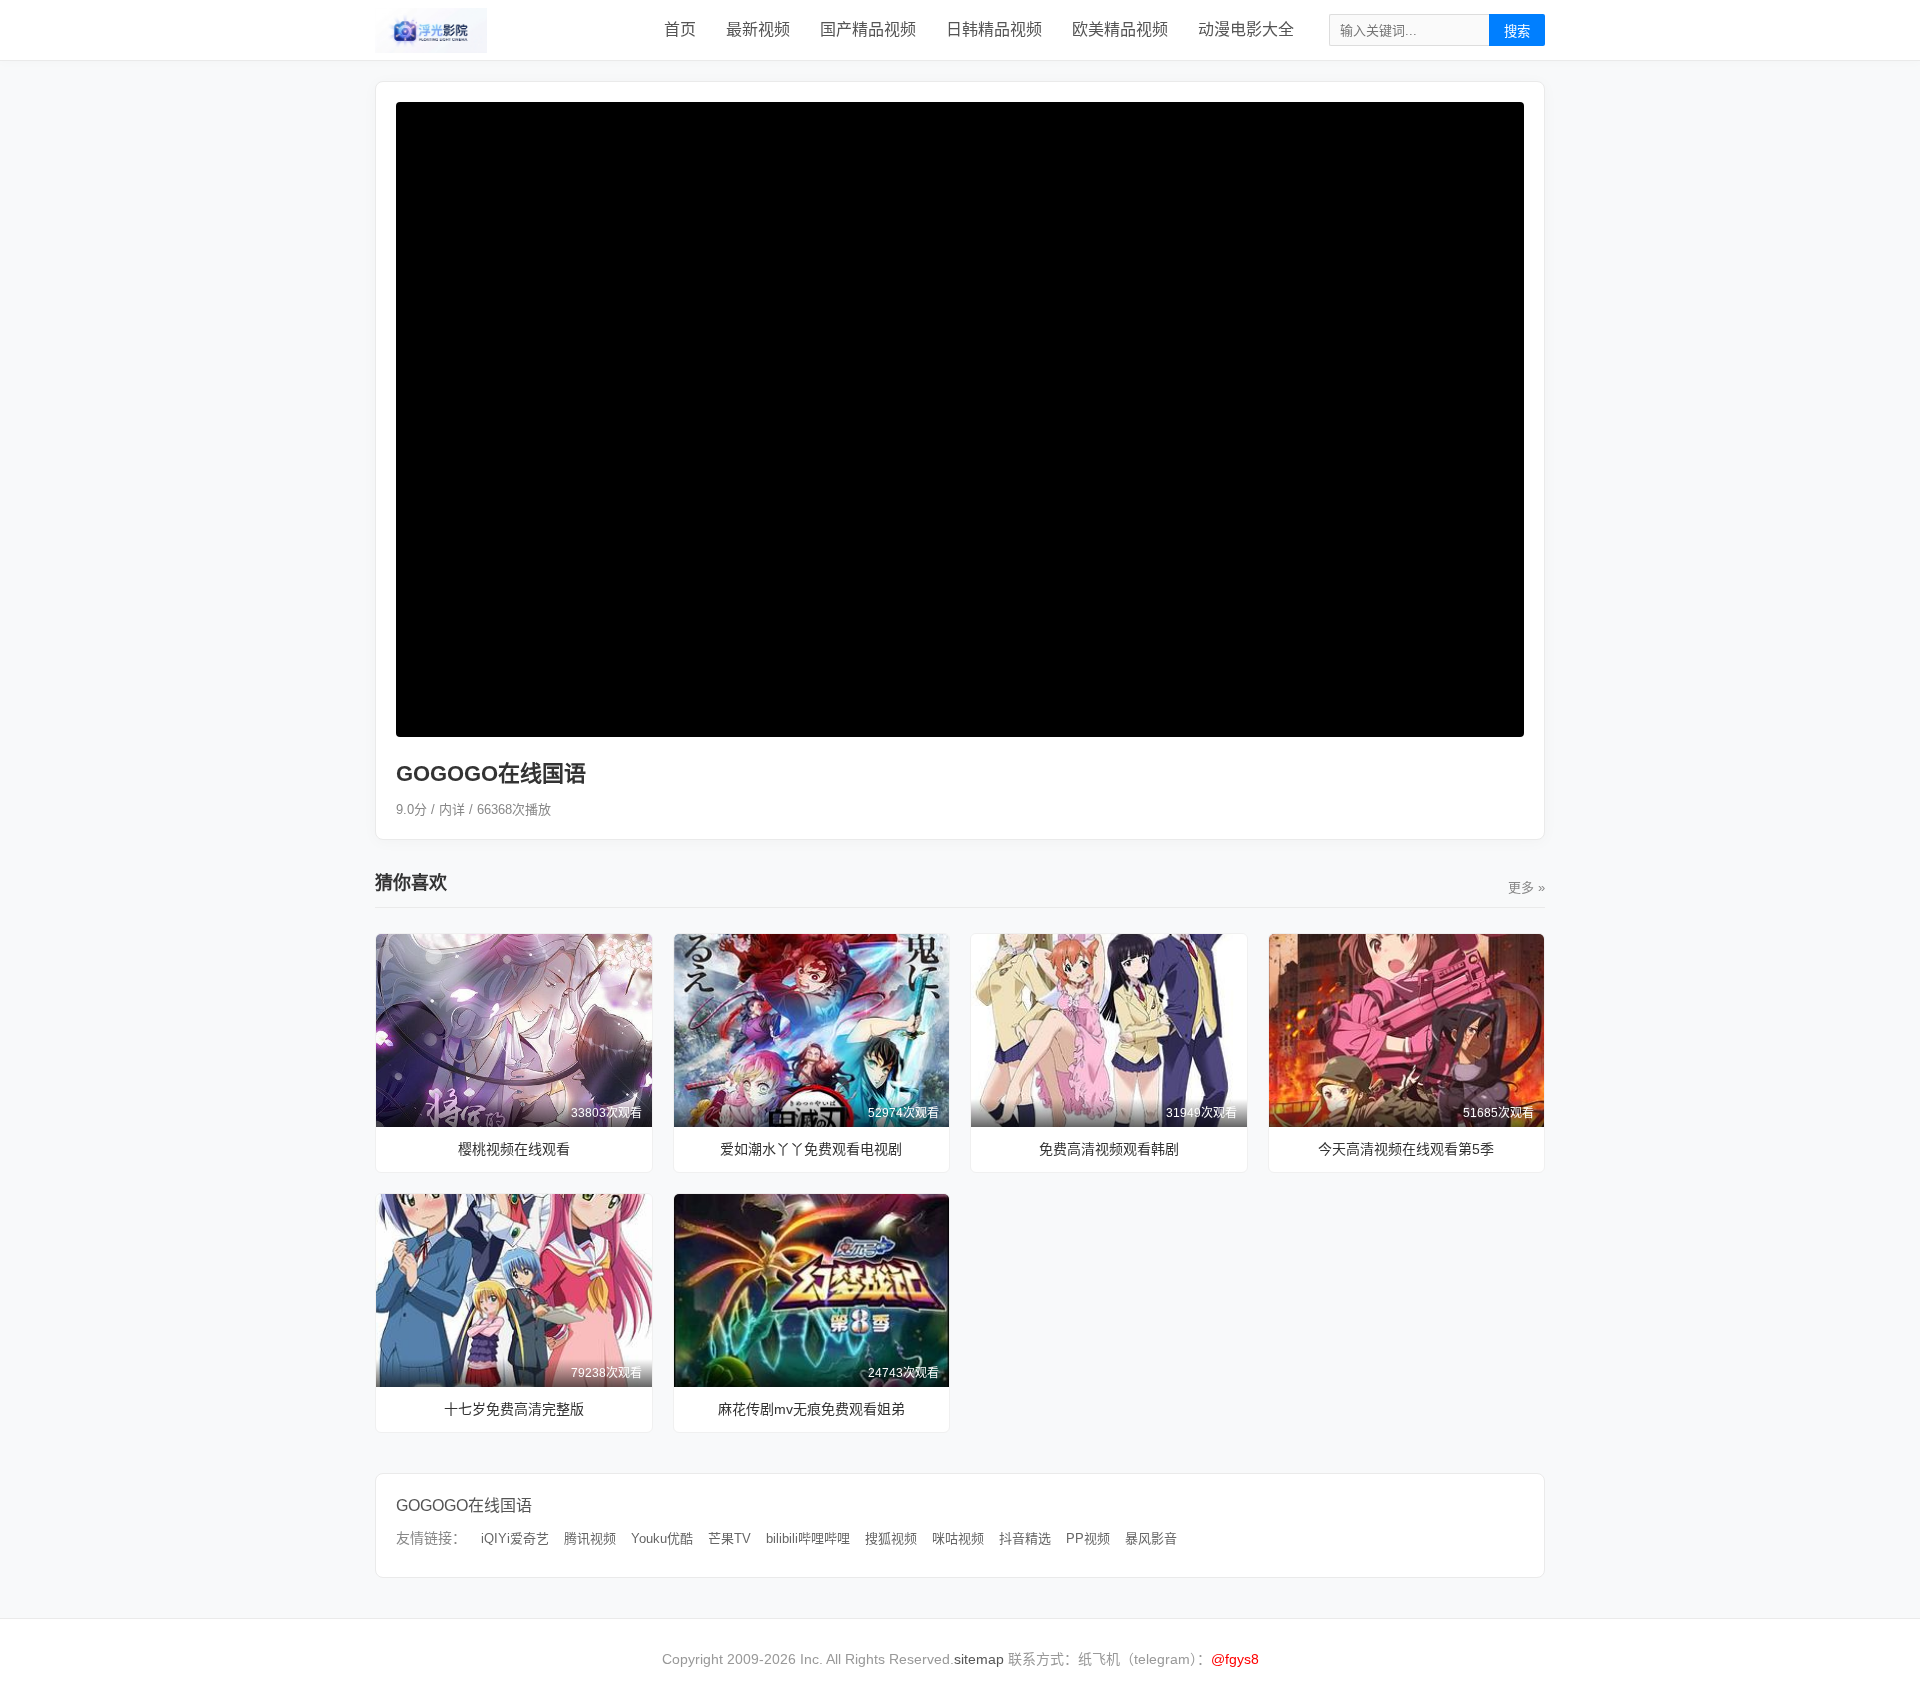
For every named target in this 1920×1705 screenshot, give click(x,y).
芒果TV (729, 1538)
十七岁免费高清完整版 (514, 1409)
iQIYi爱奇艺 (515, 1538)
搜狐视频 (891, 1538)
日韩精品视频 (994, 29)
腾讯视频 (590, 1538)
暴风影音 (1151, 1538)
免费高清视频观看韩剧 (1109, 1149)
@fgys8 (1235, 1659)
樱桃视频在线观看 (514, 1149)
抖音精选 (1025, 1538)
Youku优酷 (662, 1538)
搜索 (1517, 31)
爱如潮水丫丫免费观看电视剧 (811, 1149)
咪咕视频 (958, 1538)
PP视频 (1088, 1538)
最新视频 (758, 29)
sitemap (979, 1659)
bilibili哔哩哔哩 (808, 1538)
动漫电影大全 (1246, 29)
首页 (680, 29)
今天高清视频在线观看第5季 (1406, 1149)
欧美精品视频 (1120, 29)
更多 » (1526, 887)
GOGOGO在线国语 (464, 1505)
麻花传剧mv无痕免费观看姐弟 (811, 1409)
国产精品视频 (868, 29)
